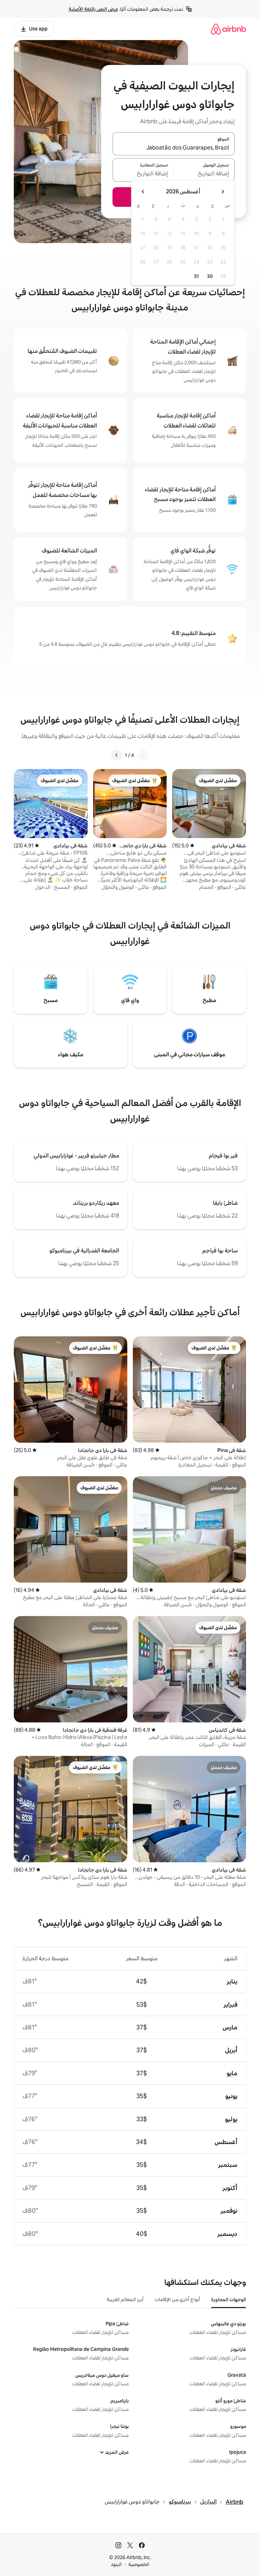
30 (210, 276)
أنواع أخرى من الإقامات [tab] (177, 2299)
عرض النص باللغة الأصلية (93, 9)
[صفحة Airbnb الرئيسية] (228, 29)
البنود (116, 2564)
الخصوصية (139, 2564)
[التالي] (117, 755)
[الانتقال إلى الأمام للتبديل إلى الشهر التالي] (143, 192)
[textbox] (204, 174)
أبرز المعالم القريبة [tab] (125, 2299)
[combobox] (174, 148)
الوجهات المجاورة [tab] (229, 2299)
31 (196, 276)
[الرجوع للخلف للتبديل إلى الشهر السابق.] (223, 192)
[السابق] (143, 755)
